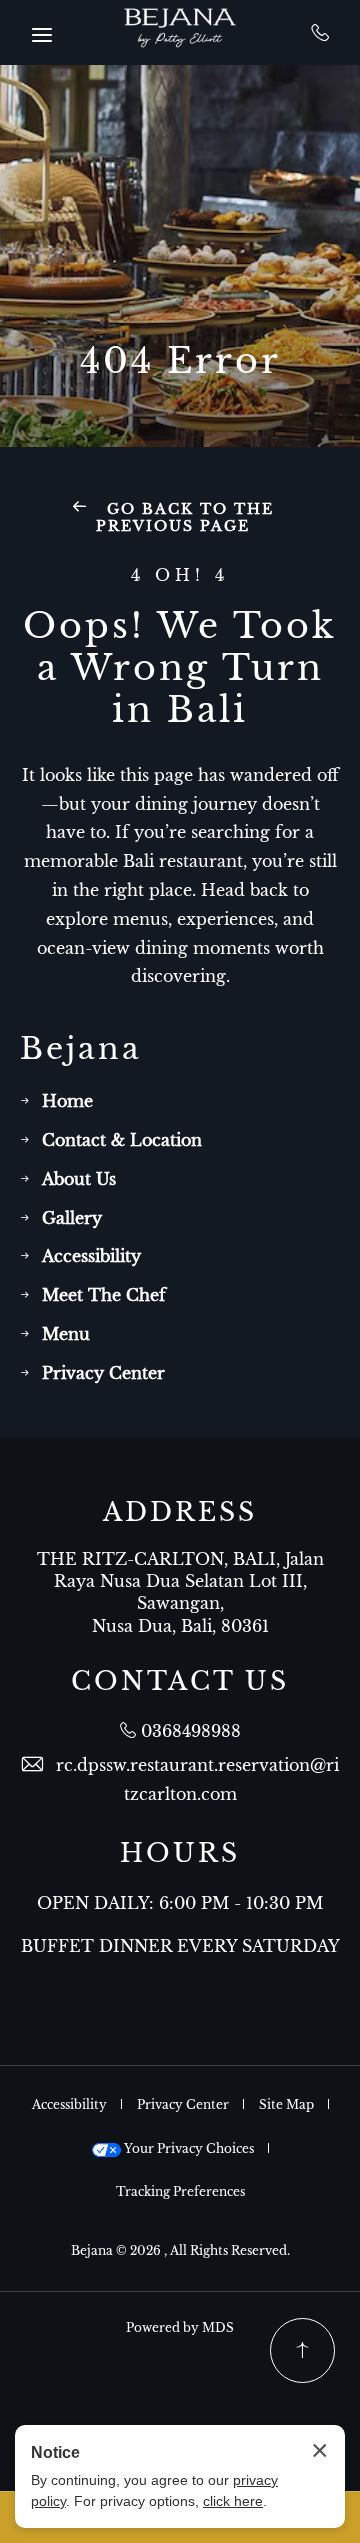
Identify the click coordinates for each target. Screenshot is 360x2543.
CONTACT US (180, 1682)
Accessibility (91, 1256)
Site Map (286, 2104)
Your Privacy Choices (187, 2148)
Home (67, 1101)
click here (233, 2501)
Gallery (72, 1218)
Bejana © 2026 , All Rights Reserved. (180, 2250)
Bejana (81, 1049)
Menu (66, 1334)
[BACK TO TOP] (302, 2350)
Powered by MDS (180, 2327)
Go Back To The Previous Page (185, 517)
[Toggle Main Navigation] (42, 35)
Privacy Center (103, 1373)
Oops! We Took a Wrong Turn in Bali (180, 668)
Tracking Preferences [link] (180, 2191)
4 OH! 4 (180, 575)
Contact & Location (122, 1140)
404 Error (180, 361)
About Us (79, 1179)
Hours (180, 1854)
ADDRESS (180, 1513)
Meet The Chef (104, 1295)
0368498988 (320, 32)
